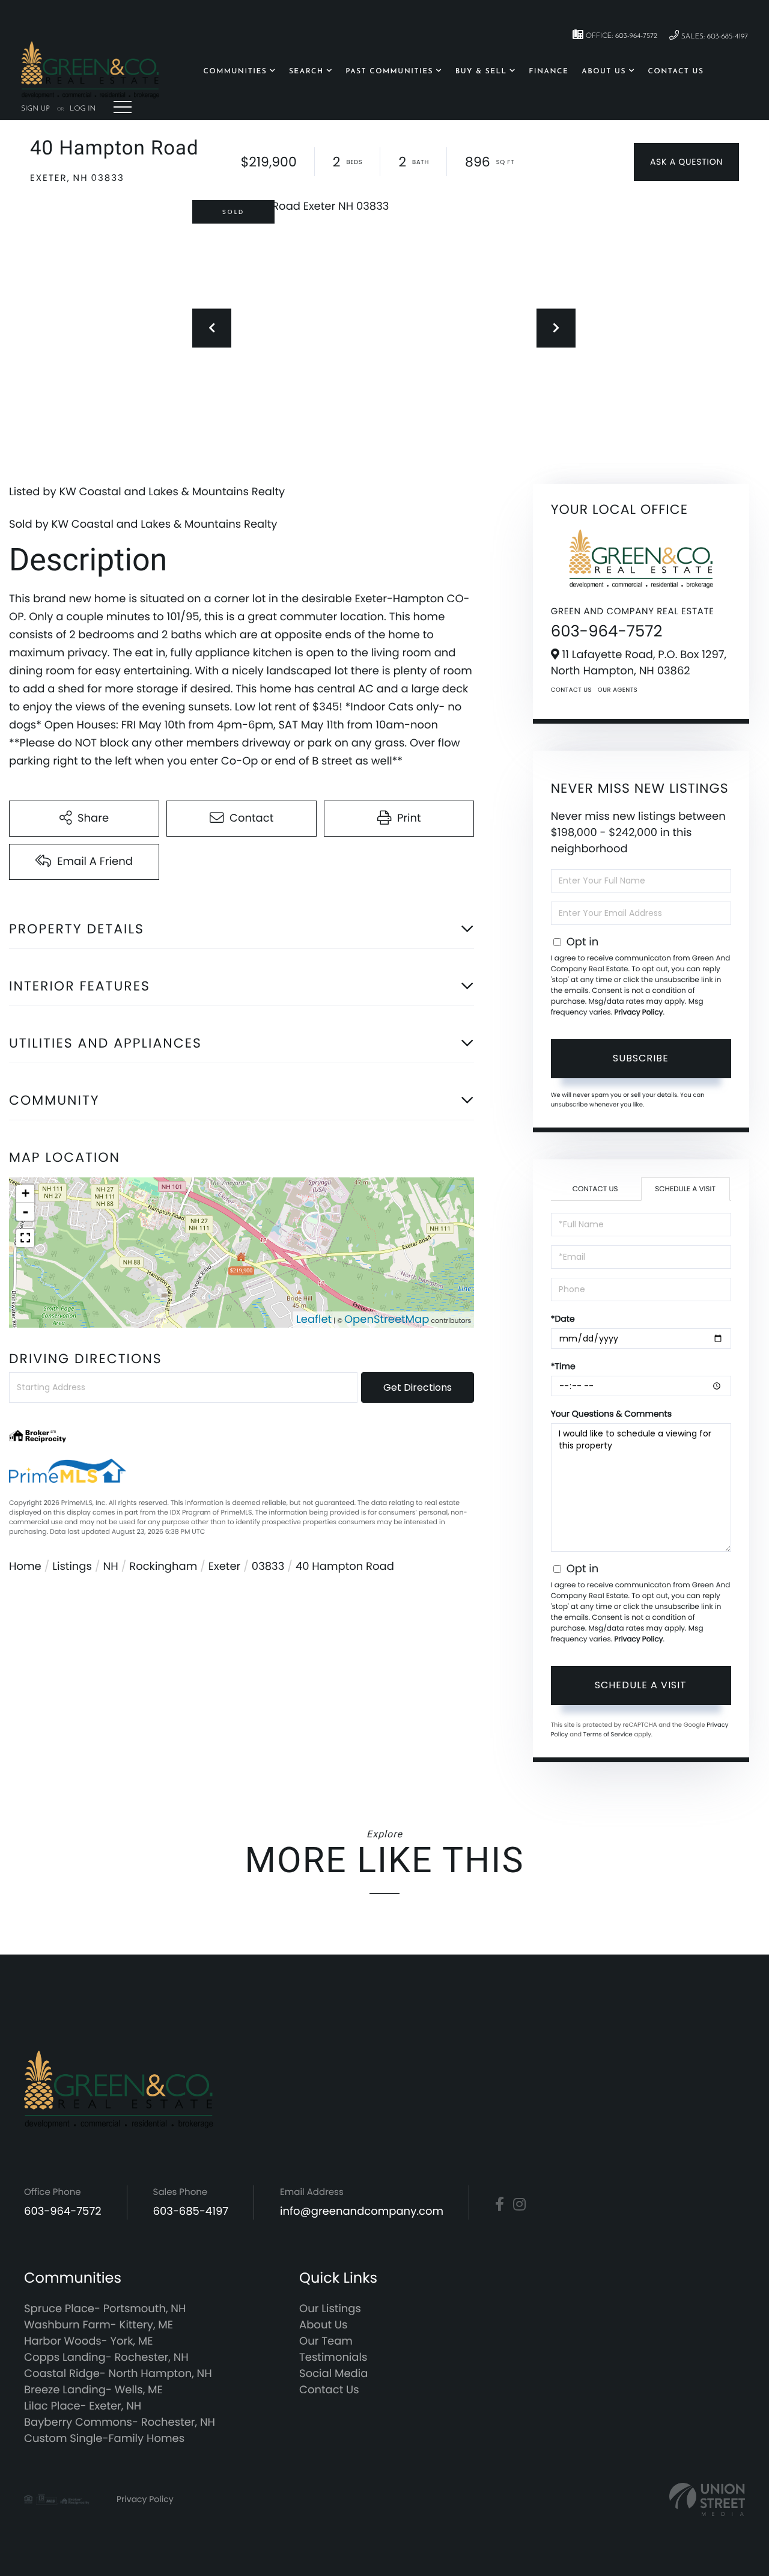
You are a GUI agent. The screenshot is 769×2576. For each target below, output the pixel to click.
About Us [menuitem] (604, 72)
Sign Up (35, 109)
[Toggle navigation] (123, 107)
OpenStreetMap (387, 1320)
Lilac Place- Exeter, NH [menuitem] (83, 2406)
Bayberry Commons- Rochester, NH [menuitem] (120, 2422)
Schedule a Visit (685, 1189)
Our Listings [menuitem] (330, 2309)
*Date (563, 1319)
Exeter (224, 1567)
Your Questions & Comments (611, 1414)
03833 (268, 1567)
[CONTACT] (686, 162)
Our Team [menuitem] (326, 2341)
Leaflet (314, 1320)
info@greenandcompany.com (362, 2211)
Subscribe (641, 1058)
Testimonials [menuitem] (333, 2358)
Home (25, 1567)
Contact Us (571, 690)
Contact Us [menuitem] (676, 72)
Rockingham (163, 1567)
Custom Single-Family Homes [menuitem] (104, 2439)
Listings (72, 1567)
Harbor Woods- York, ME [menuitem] (89, 2341)
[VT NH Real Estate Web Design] (707, 2499)
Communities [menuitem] (236, 72)
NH (111, 1567)
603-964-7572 (607, 632)
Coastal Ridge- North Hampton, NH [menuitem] (118, 2374)
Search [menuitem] (306, 72)
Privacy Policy (638, 1012)
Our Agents (618, 690)
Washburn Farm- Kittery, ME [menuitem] (99, 2325)
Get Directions (418, 1387)
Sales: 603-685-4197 (713, 37)
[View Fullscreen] (25, 1238)
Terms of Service (608, 1734)
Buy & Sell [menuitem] (481, 72)
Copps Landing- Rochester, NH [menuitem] (106, 2358)
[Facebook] (500, 2205)
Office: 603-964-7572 (620, 36)
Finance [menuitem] (549, 72)
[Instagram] (519, 2205)
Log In (83, 109)
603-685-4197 (191, 2211)
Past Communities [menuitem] (389, 72)
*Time (563, 1366)
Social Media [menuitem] (333, 2374)
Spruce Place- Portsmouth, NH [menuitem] (105, 2309)
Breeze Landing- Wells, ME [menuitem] (93, 2390)
